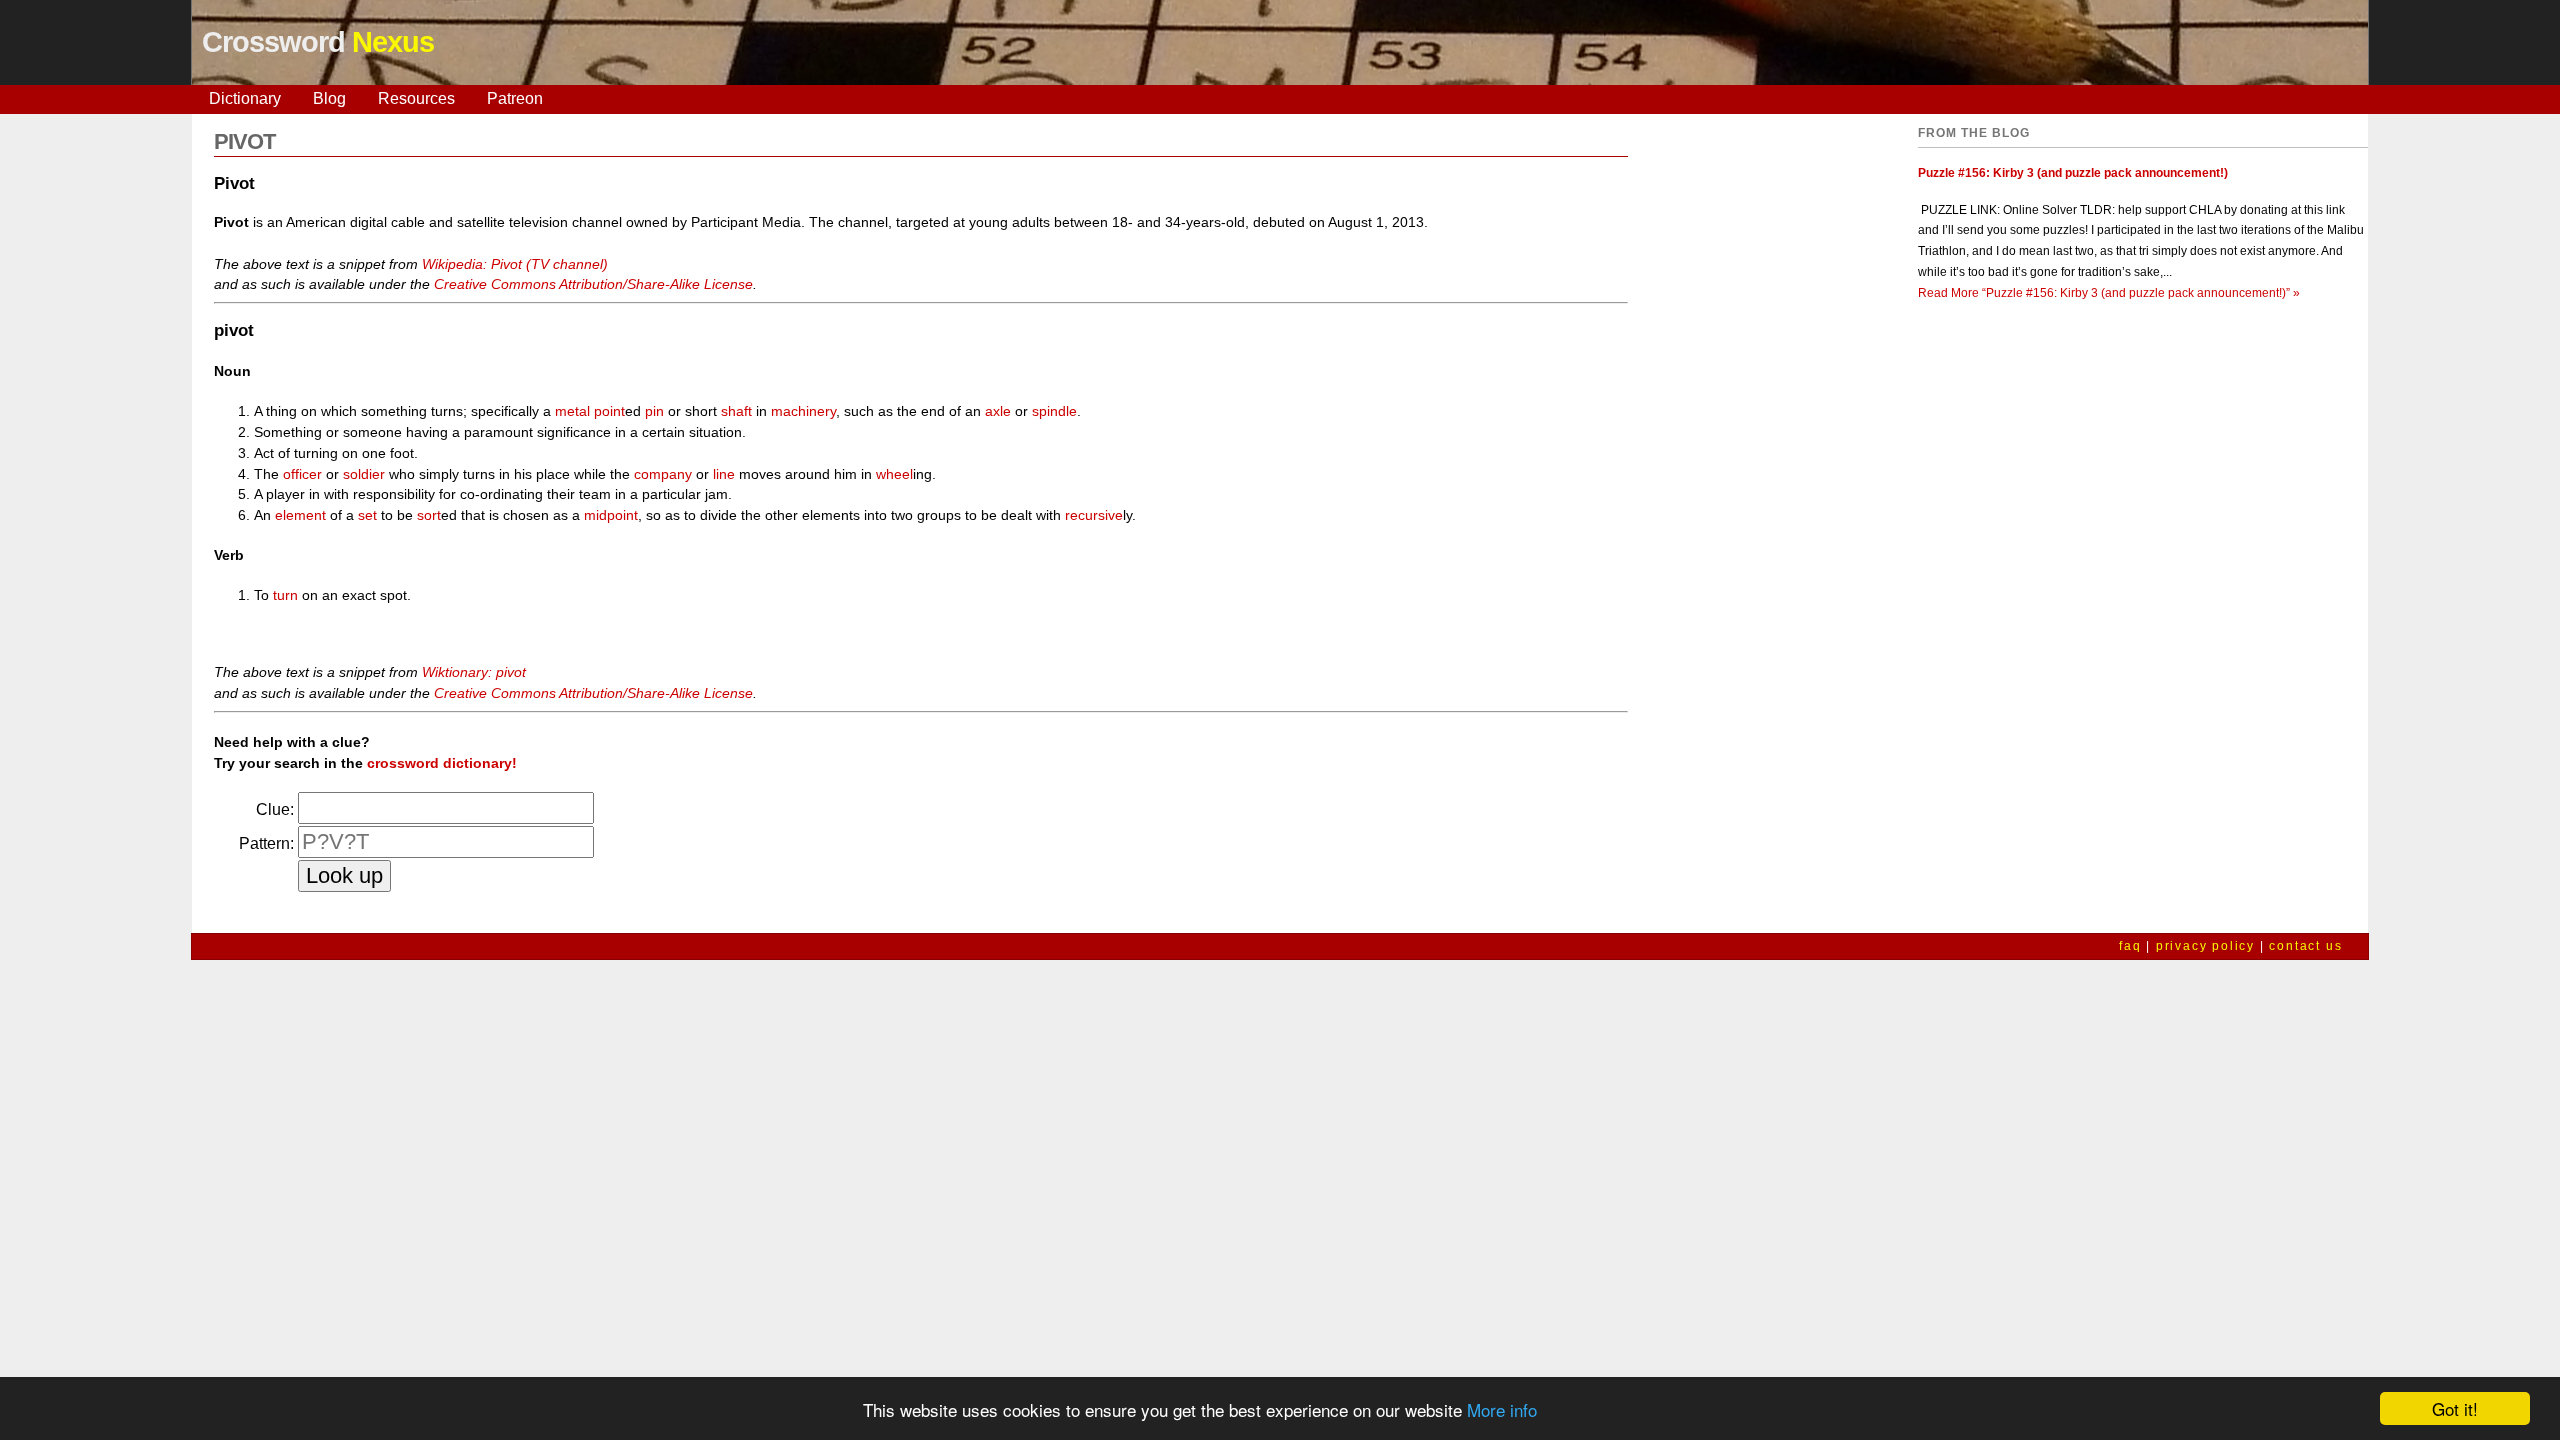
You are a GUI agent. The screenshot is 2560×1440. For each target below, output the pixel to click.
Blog (329, 98)
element (300, 515)
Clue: (275, 809)
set (367, 515)
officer (302, 474)
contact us (2305, 946)
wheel (894, 474)
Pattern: (266, 843)
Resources (416, 98)
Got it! (2455, 1408)
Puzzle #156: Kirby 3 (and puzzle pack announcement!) (2073, 173)
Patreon (515, 98)
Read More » (2109, 293)
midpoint (611, 515)
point (609, 411)
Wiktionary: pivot (474, 672)
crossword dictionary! (442, 763)
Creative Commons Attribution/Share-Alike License (593, 284)
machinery (803, 411)
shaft (736, 411)
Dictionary (245, 98)
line (724, 474)
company (663, 474)
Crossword (318, 42)
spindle (1054, 411)
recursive (1094, 515)
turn (285, 595)
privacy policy (2205, 946)
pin (654, 411)
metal (572, 411)
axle (998, 411)
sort (429, 515)
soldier (364, 474)
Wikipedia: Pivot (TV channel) (515, 264)
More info (1502, 1409)
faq (2130, 946)
